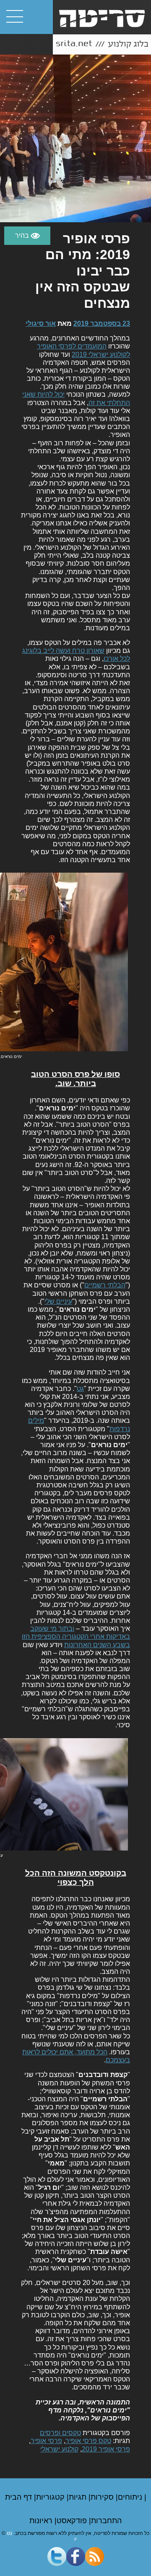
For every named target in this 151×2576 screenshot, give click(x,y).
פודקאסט (73, 2521)
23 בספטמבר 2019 (102, 324)
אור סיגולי (41, 324)
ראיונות (42, 2521)
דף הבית (20, 2497)
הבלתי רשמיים (105, 1285)
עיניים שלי (58, 1301)
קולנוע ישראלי (59, 2449)
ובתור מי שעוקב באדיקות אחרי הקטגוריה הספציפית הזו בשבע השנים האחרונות (76, 1636)
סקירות (103, 2497)
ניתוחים (131, 2497)
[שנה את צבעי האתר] (27, 236)
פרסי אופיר (46, 2441)
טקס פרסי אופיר (88, 2441)
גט (80, 1389)
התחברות (106, 2521)
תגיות (79, 2497)
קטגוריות (51, 2497)
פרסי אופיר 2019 (106, 2449)
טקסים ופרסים (60, 2433)
